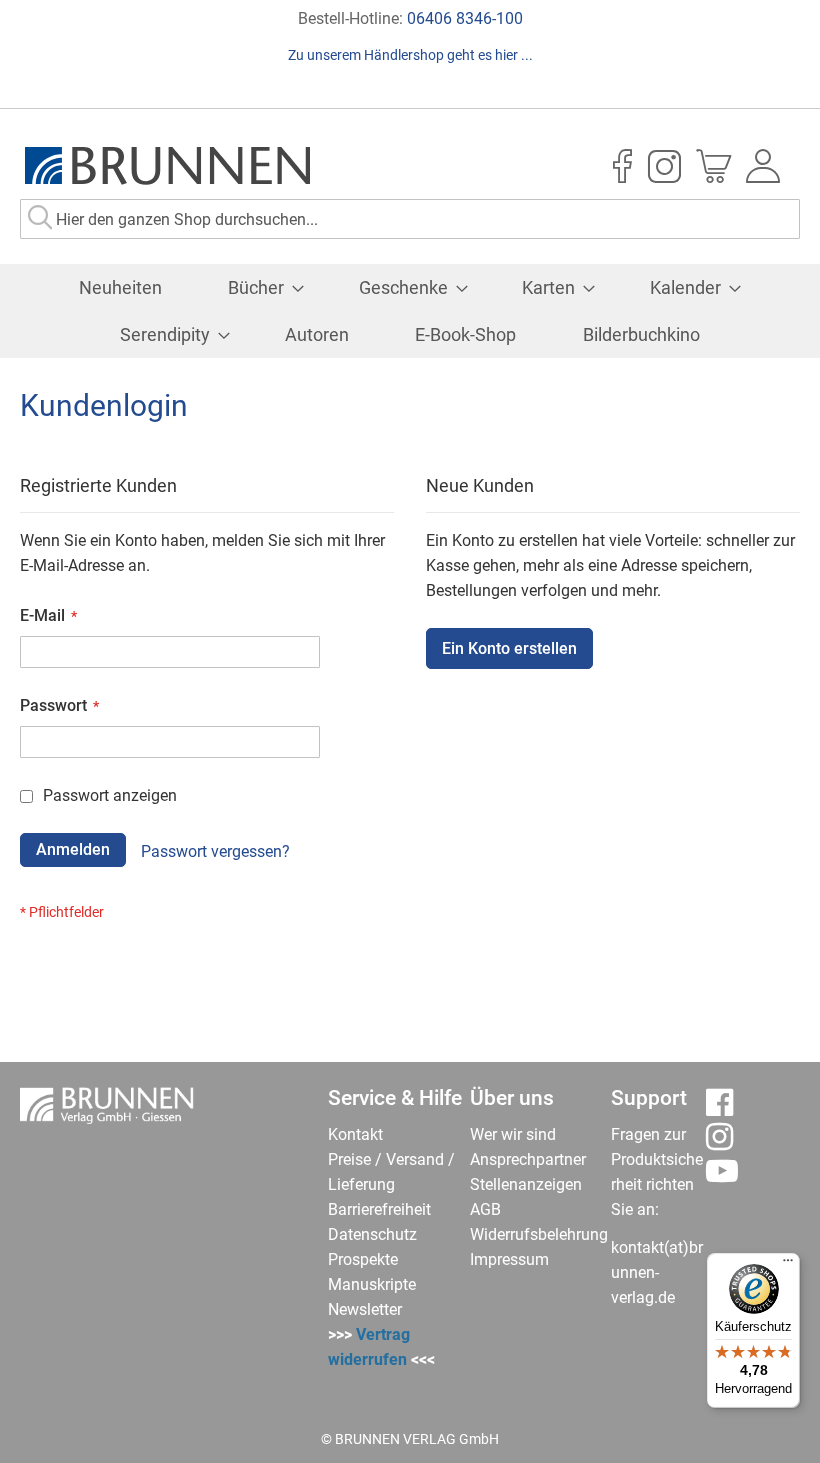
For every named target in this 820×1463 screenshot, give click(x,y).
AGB (485, 1209)
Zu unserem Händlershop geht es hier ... (410, 55)
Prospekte (363, 1259)
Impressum (509, 1259)
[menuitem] (120, 287)
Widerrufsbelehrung (539, 1234)
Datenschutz (372, 1234)
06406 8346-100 (465, 18)
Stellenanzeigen (526, 1184)
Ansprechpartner (528, 1159)
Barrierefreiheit (379, 1209)
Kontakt (355, 1134)
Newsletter (365, 1309)
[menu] (410, 311)
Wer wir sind (513, 1134)
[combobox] (410, 219)
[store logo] (167, 166)
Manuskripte (372, 1284)
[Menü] (788, 1265)
